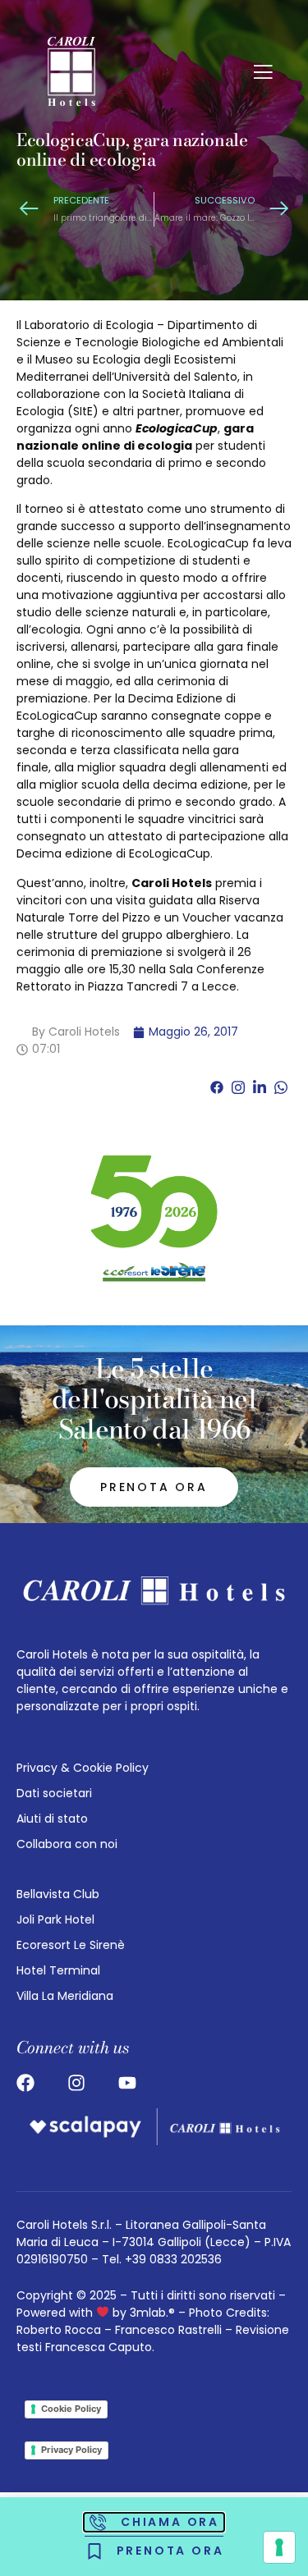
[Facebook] (25, 2083)
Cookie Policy (71, 2409)
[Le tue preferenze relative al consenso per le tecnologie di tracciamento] (279, 2547)
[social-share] (217, 1087)
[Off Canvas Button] (263, 74)
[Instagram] (76, 2083)
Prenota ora (154, 1487)
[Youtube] (127, 2083)
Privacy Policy (71, 2450)
